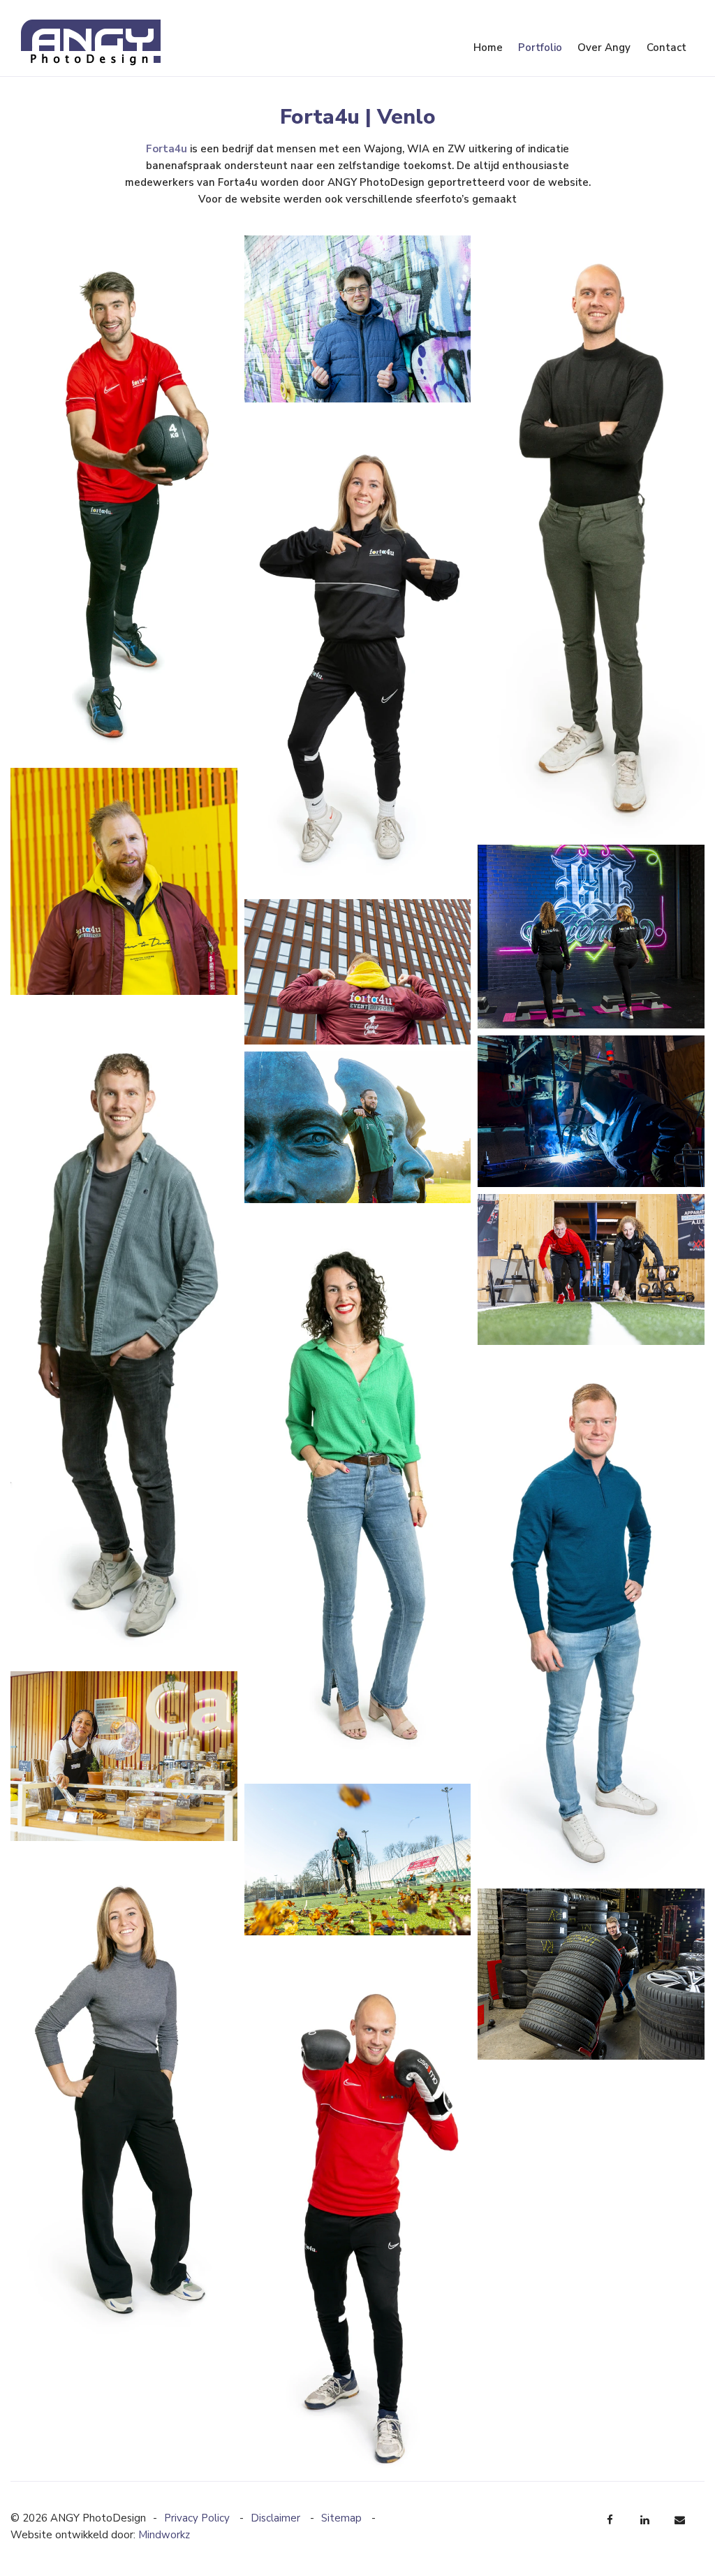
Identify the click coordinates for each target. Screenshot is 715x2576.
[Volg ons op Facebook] (610, 2520)
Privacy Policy (198, 2518)
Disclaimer (277, 2518)
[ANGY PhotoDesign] (91, 42)
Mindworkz (164, 2535)
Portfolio (540, 48)
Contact (666, 48)
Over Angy (604, 48)
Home (488, 48)
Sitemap (343, 2518)
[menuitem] (487, 48)
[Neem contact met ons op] (680, 2520)
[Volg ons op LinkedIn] (645, 2520)
